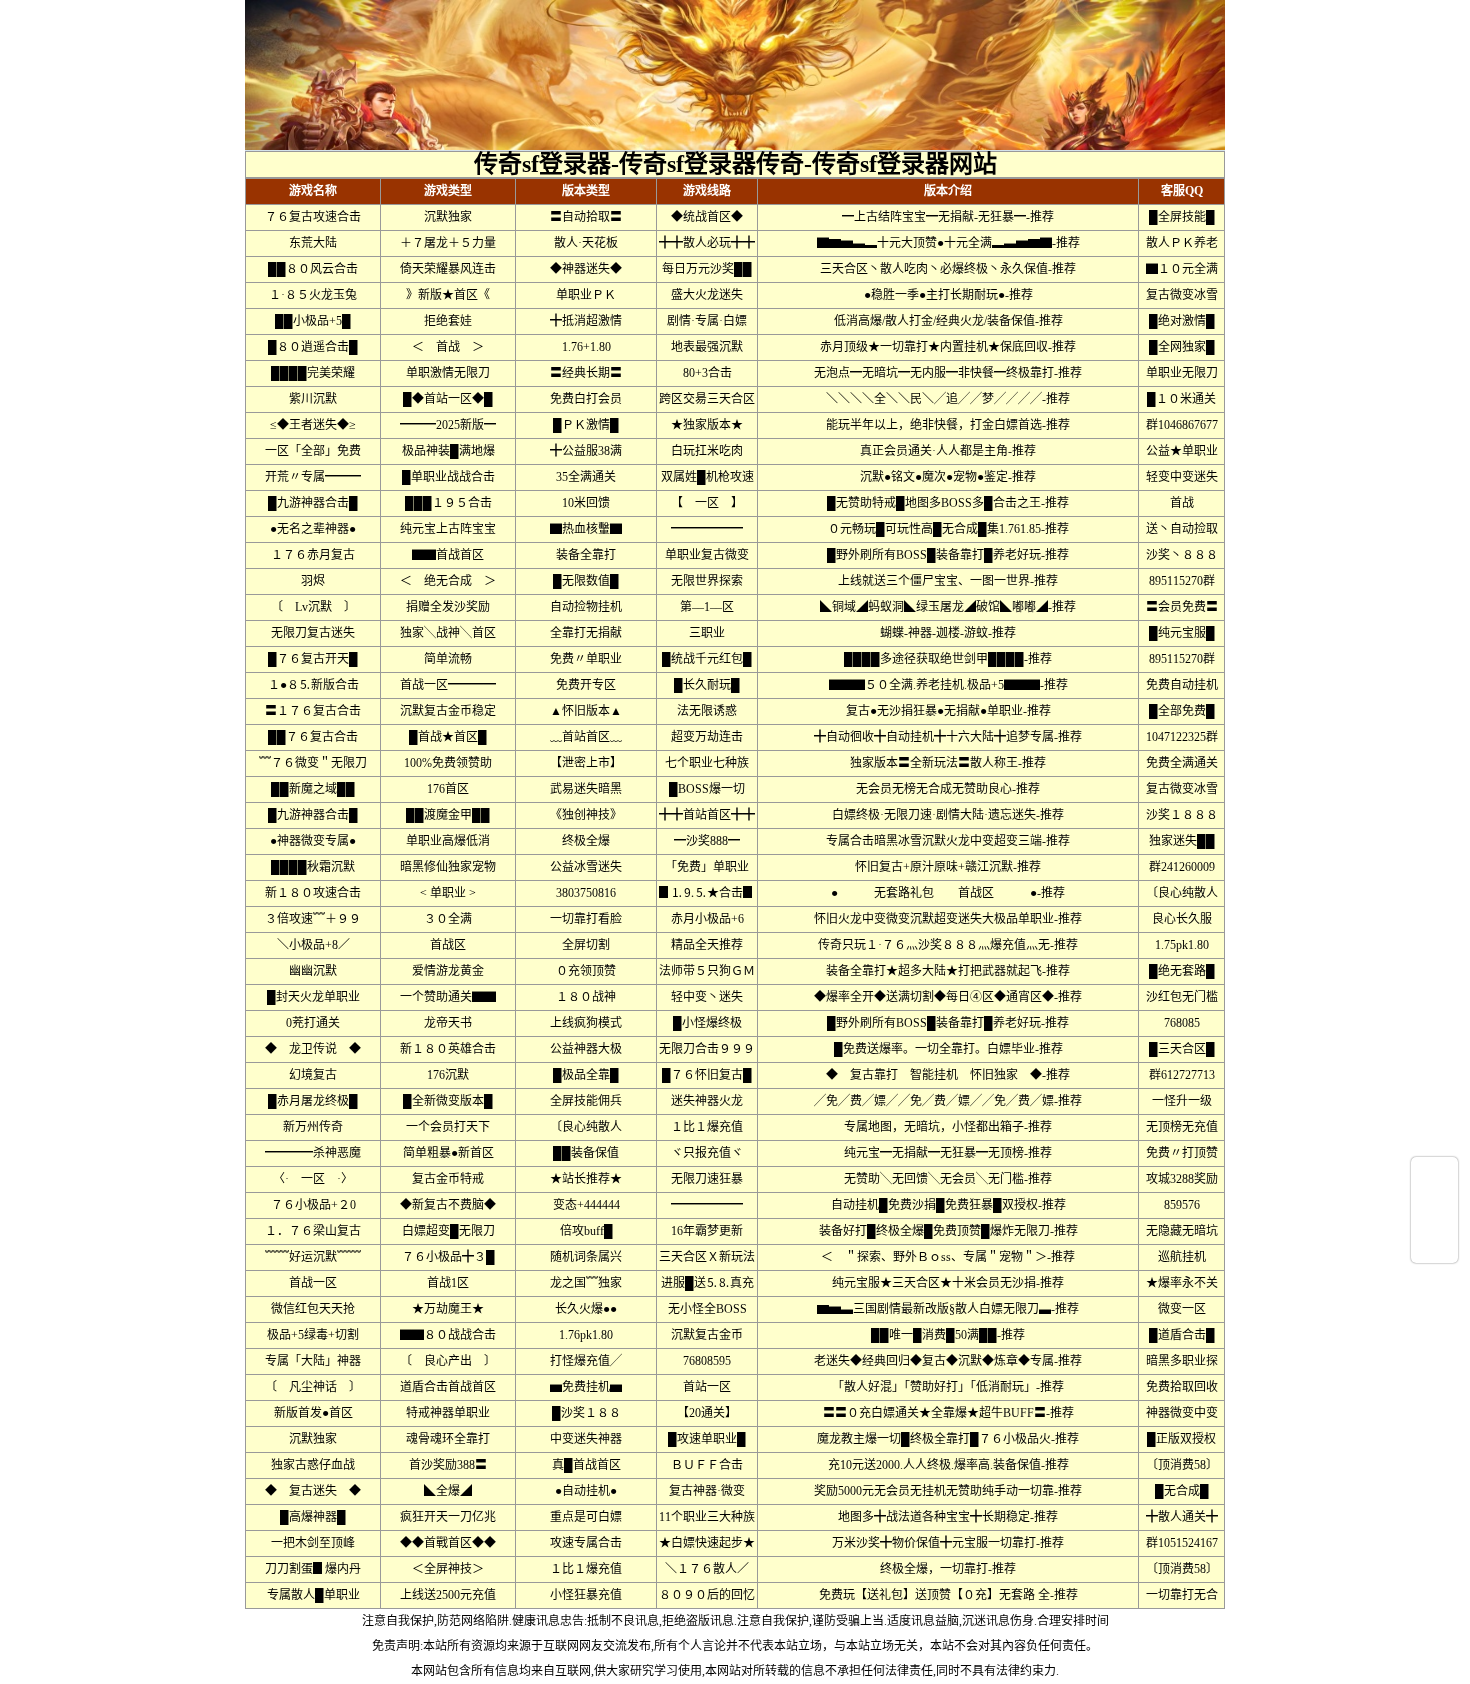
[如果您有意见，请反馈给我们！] (1434, 1210)
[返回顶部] (1434, 1173)
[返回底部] (1434, 1247)
